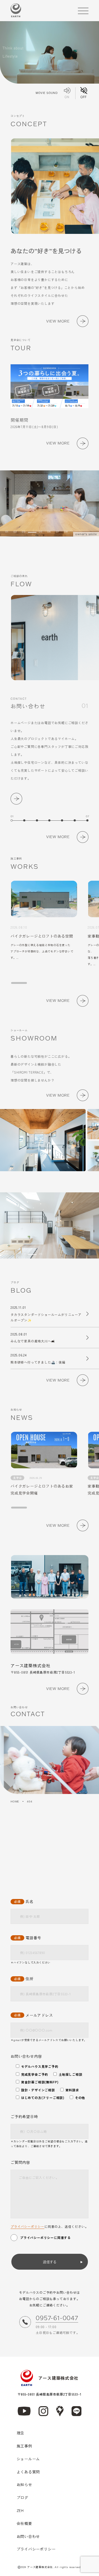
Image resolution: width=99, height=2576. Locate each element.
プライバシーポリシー (27, 2226)
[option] (49, 503)
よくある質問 (28, 2472)
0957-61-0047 (57, 2318)
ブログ (22, 2497)
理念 (21, 2433)
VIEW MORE (58, 321)
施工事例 (24, 2446)
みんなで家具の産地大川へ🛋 (33, 1338)
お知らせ (24, 2484)
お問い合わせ (28, 2536)
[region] (55, 933)
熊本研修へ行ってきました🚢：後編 (38, 1359)
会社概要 (24, 2523)
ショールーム (28, 2459)
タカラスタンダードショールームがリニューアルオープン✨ (46, 1314)
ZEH (20, 2510)
